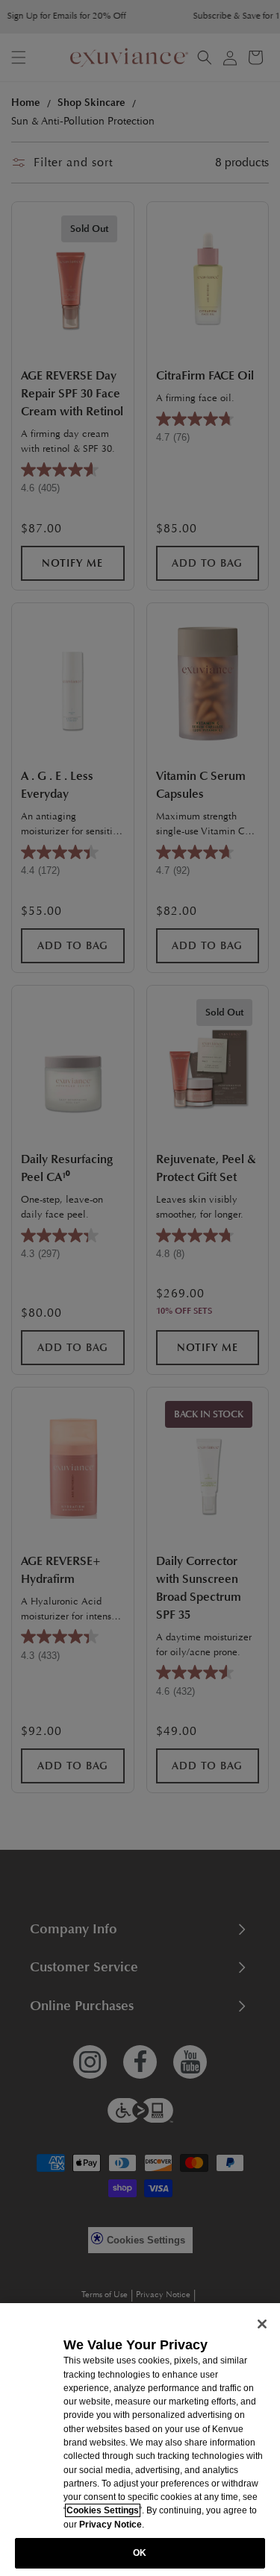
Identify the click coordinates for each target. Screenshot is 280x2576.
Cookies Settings (103, 2510)
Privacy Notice (111, 2525)
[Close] (262, 2324)
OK (140, 2553)
